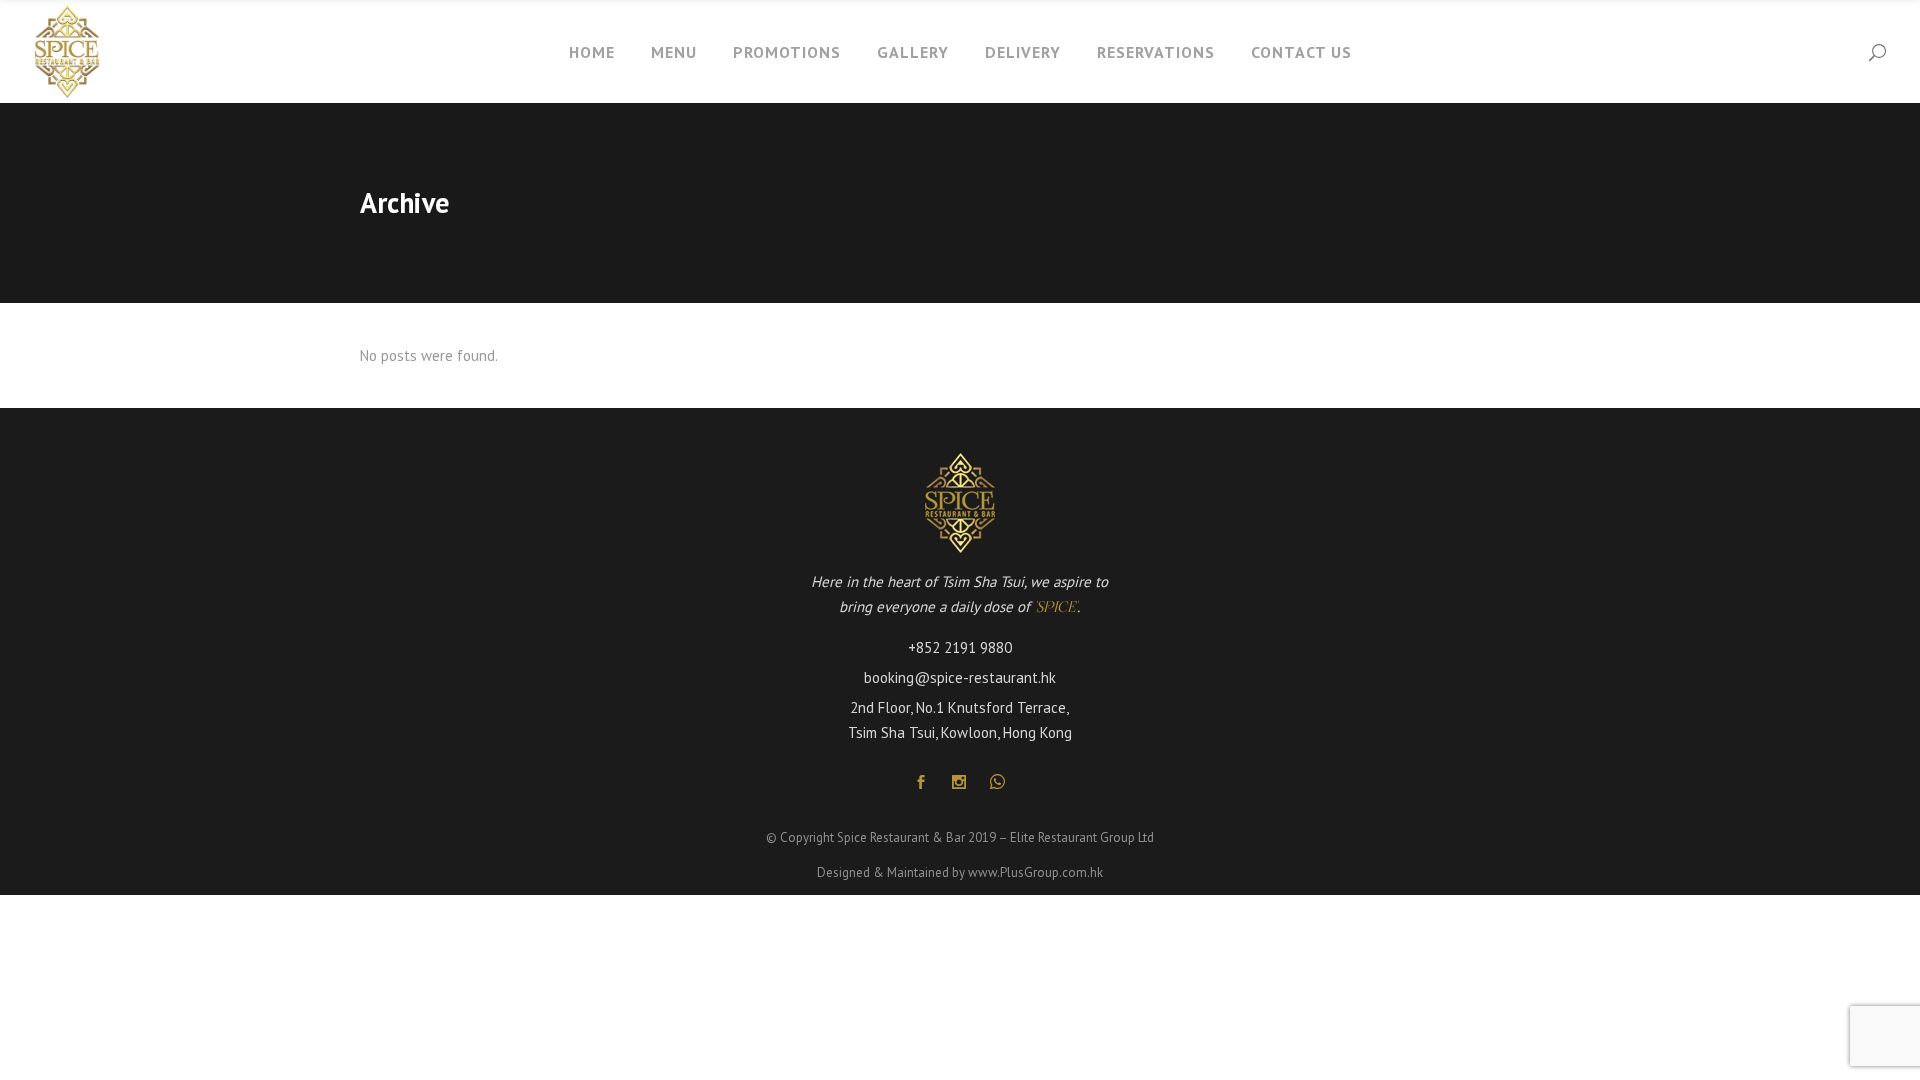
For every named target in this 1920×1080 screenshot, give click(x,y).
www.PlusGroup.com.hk (1035, 872)
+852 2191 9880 (960, 647)
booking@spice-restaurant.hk (960, 677)
